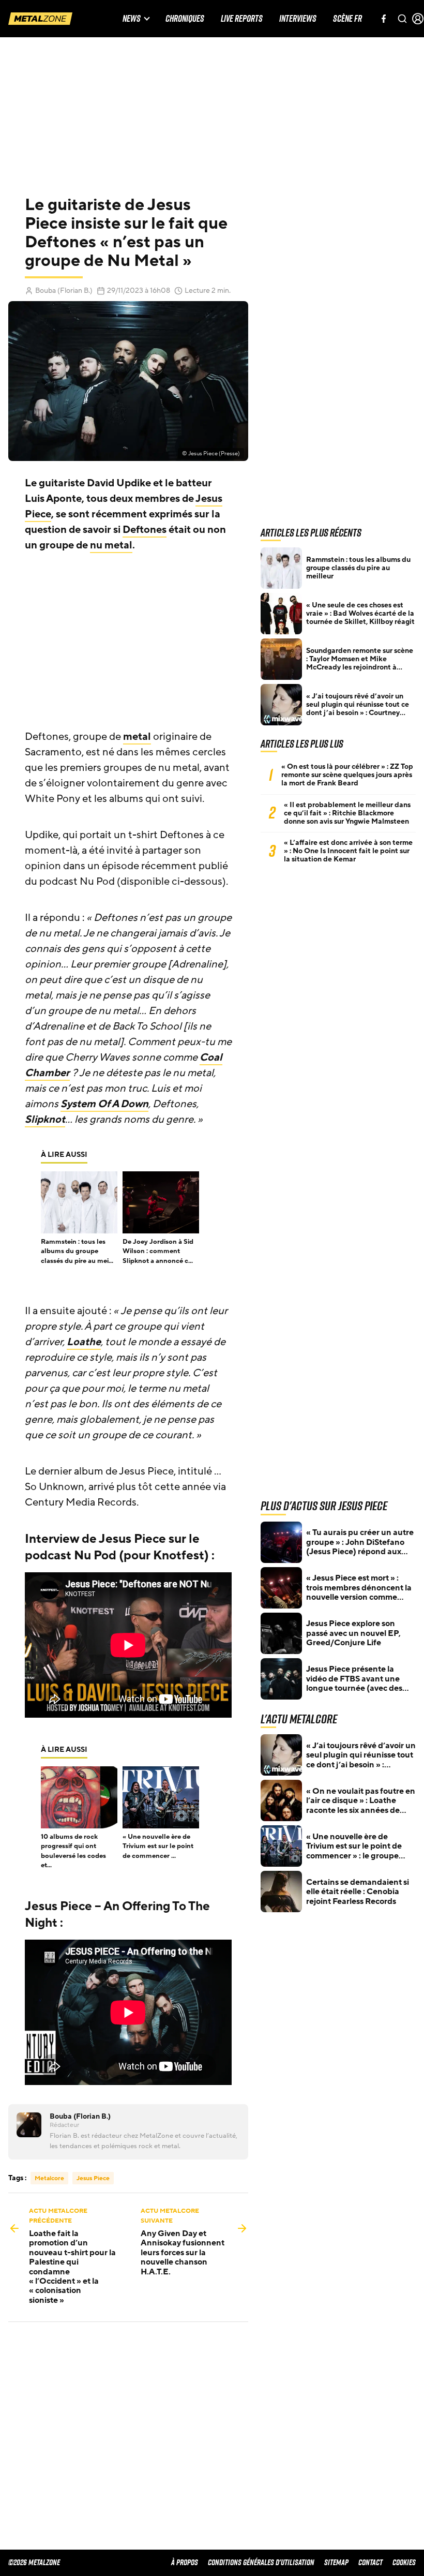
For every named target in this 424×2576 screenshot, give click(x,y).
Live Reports (242, 19)
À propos (185, 2562)
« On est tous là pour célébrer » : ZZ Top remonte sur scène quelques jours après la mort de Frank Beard (347, 775)
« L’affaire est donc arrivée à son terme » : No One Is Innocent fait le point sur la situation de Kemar (348, 851)
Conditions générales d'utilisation (261, 2562)
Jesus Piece (93, 2178)
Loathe (84, 1342)
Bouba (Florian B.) (64, 291)
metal (137, 737)
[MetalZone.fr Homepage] (40, 19)
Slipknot (45, 1120)
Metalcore (49, 2178)
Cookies (404, 2562)
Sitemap (336, 2562)
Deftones (145, 530)
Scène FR (347, 19)
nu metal (111, 545)
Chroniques (185, 19)
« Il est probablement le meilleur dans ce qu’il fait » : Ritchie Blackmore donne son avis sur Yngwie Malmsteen (347, 813)
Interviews (298, 19)
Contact (370, 2562)
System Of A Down (104, 1104)
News (132, 19)
